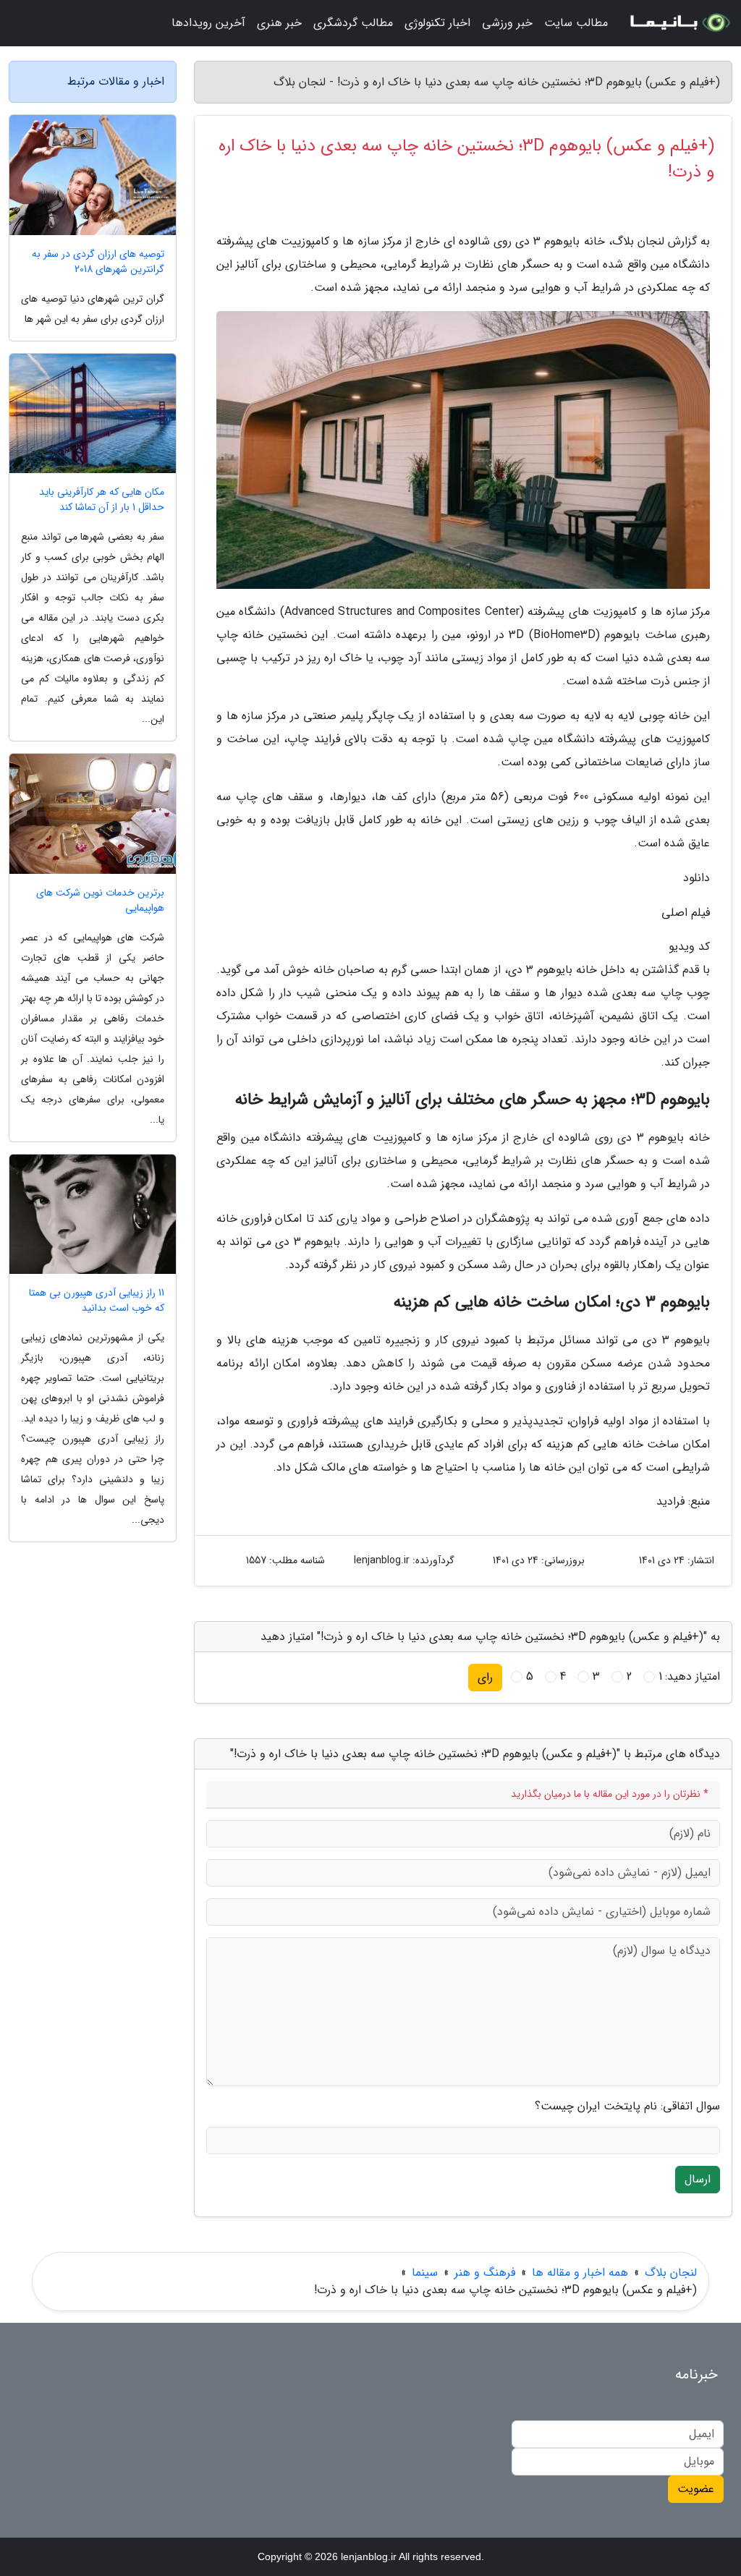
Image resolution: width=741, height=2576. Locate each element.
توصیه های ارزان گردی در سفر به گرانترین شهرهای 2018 (98, 262)
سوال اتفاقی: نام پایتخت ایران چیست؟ (627, 2107)
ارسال (698, 2179)
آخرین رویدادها (208, 23)
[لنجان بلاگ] (679, 23)
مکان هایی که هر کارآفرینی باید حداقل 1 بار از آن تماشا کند (102, 500)
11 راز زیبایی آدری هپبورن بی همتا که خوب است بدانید (97, 1301)
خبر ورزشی (507, 23)
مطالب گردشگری (353, 23)
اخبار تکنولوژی (437, 23)
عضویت (696, 2489)
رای (485, 1677)
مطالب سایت (576, 23)
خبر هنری (279, 23)
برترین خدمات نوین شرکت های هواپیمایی (100, 901)
